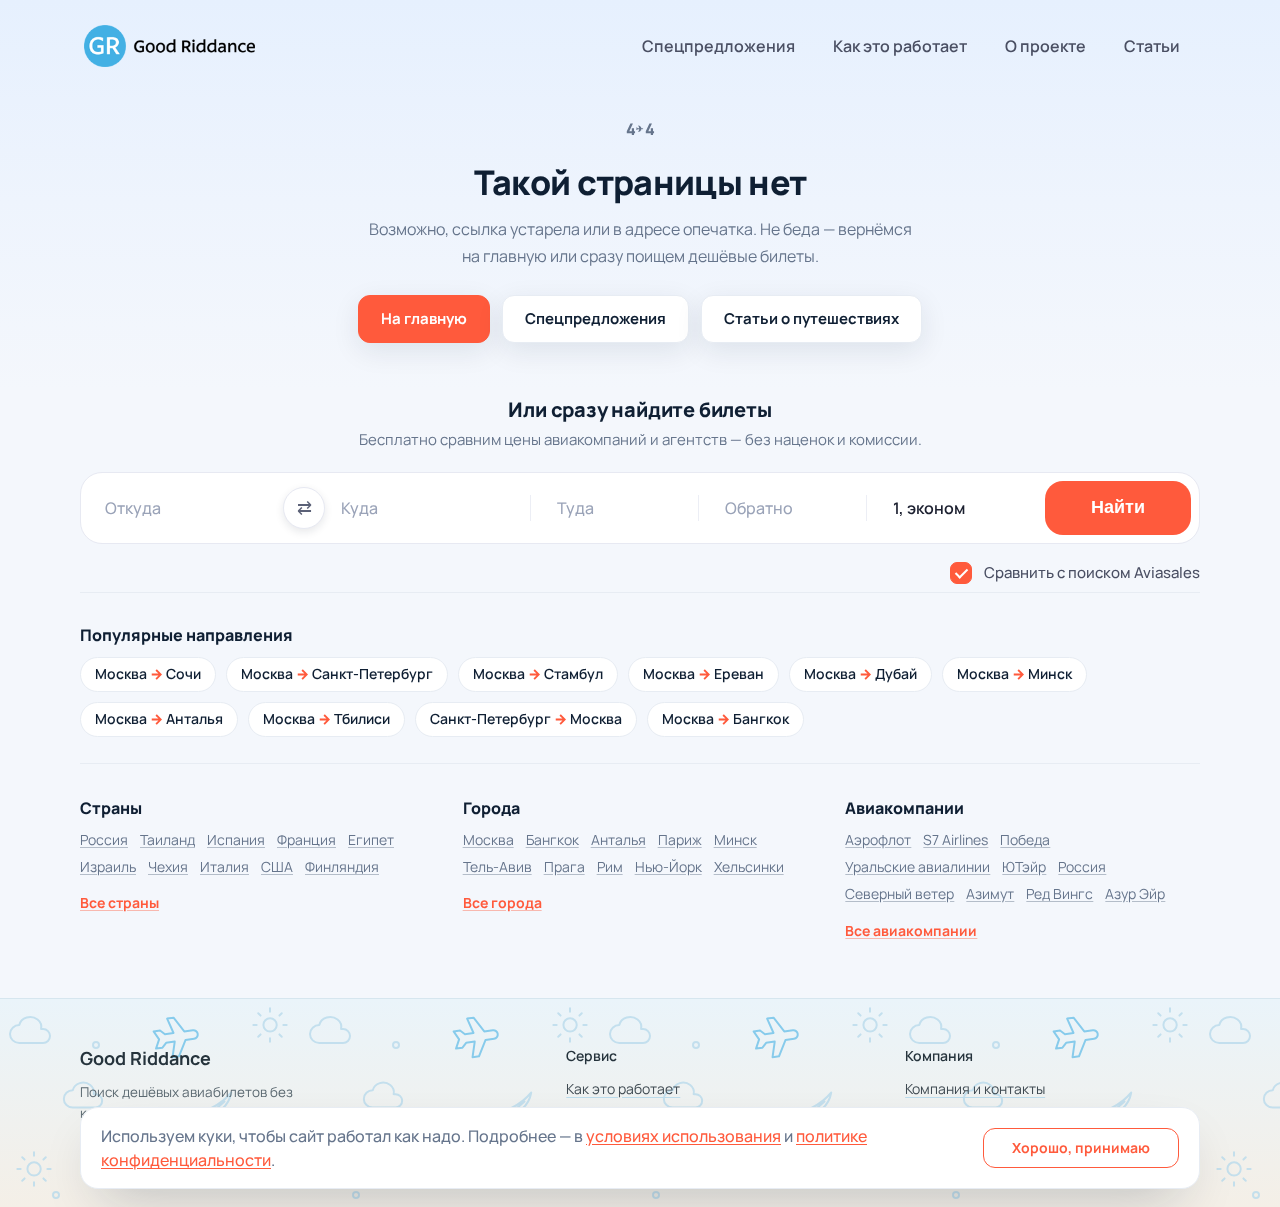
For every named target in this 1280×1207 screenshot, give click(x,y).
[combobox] (186, 508)
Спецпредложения (718, 46)
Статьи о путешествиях (811, 318)
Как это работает (900, 46)
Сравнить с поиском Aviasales (1092, 572)
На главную (424, 318)
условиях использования (683, 1136)
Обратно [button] (759, 508)
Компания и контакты (975, 1088)
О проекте (1045, 46)
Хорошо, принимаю (1081, 1147)
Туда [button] (575, 508)
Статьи (1152, 46)
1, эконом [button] (929, 508)
